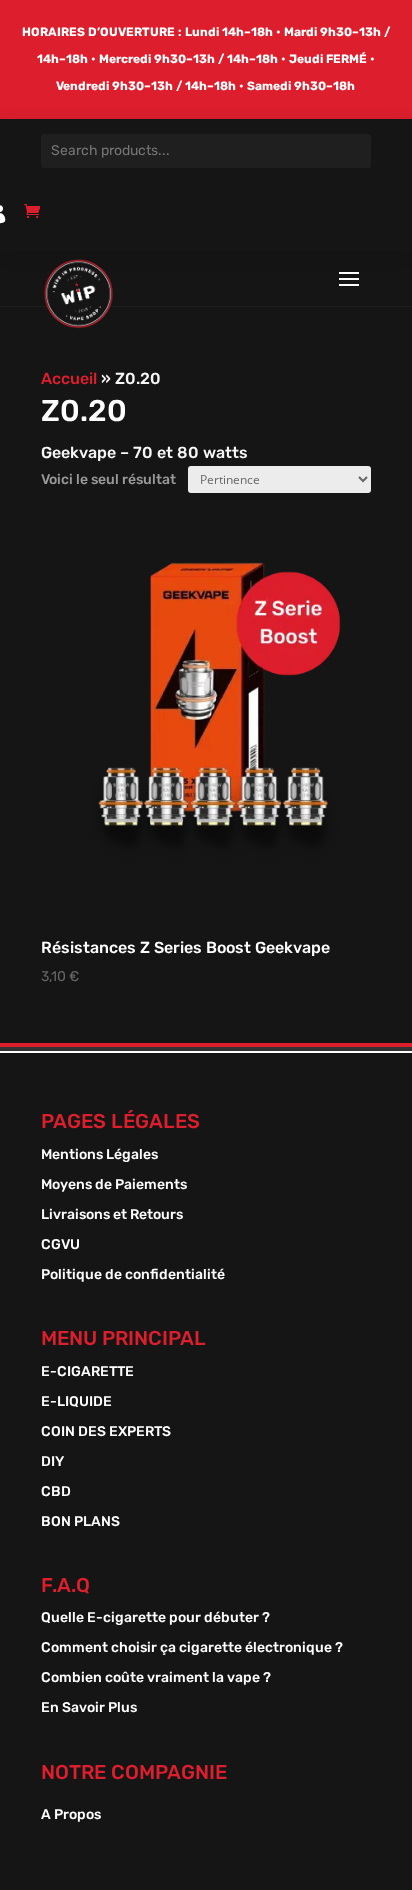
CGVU (60, 1245)
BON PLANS (80, 1522)
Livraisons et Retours (112, 1215)
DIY (52, 1462)
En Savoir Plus (89, 1708)
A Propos (71, 1815)
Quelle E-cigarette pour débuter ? (155, 1618)
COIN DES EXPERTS (106, 1432)
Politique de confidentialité (133, 1275)
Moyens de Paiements (114, 1185)
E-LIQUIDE (76, 1402)
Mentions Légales (99, 1155)
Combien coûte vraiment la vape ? (156, 1678)
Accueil (69, 378)
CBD (56, 1492)
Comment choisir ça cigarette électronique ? (192, 1648)
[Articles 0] (37, 219)
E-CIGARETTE (87, 1372)
